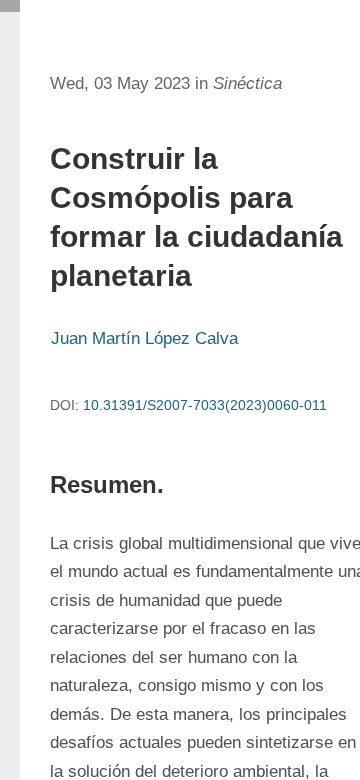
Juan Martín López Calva (144, 338)
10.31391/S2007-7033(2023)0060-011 (205, 405)
